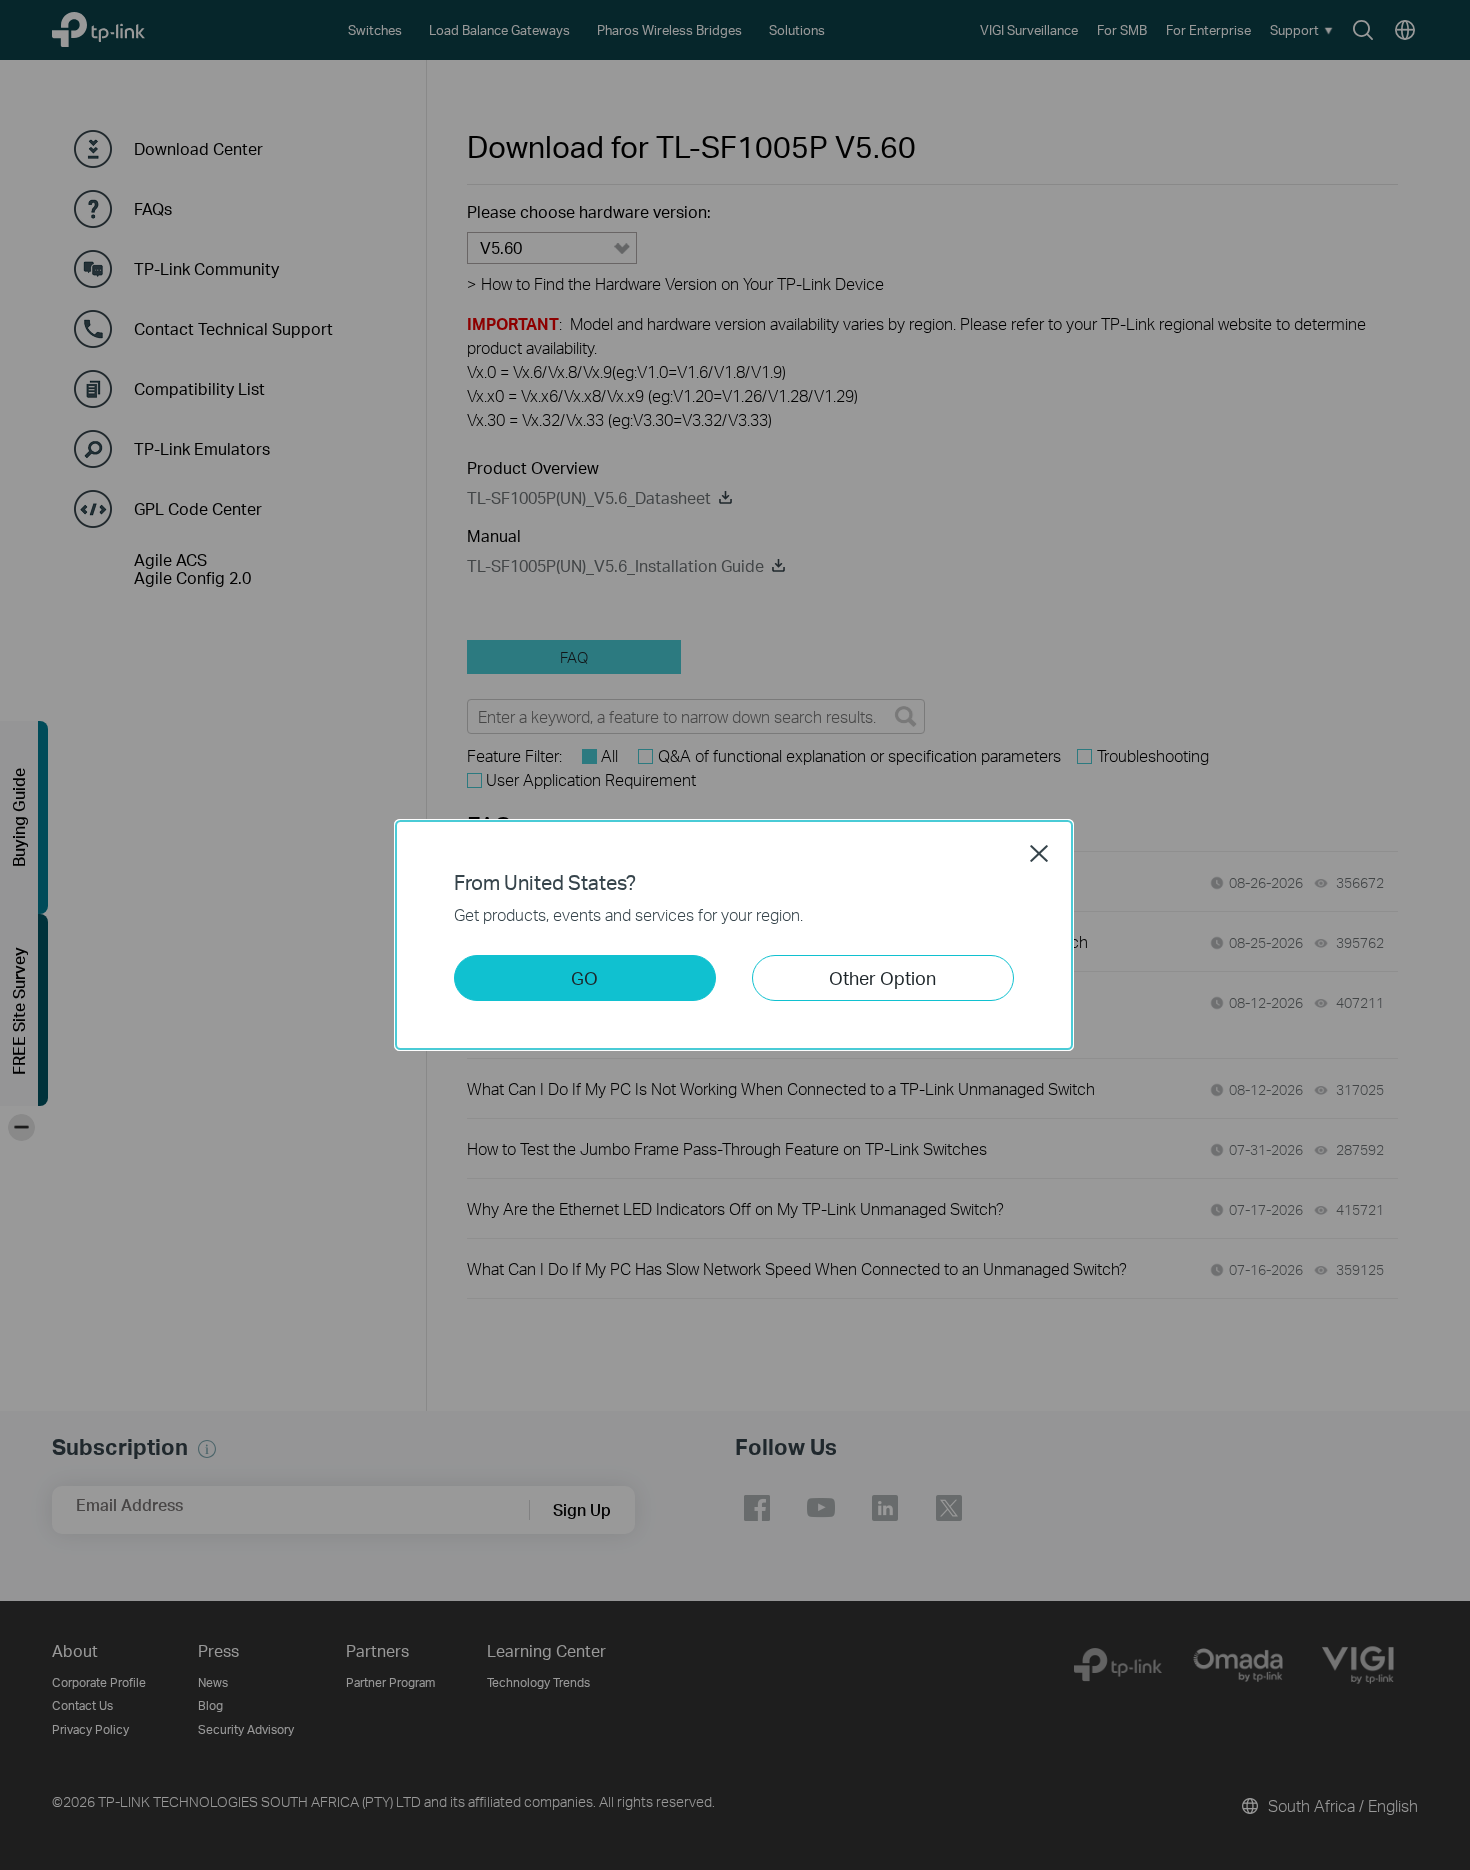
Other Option (882, 977)
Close (1039, 853)
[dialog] (735, 935)
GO (584, 977)
